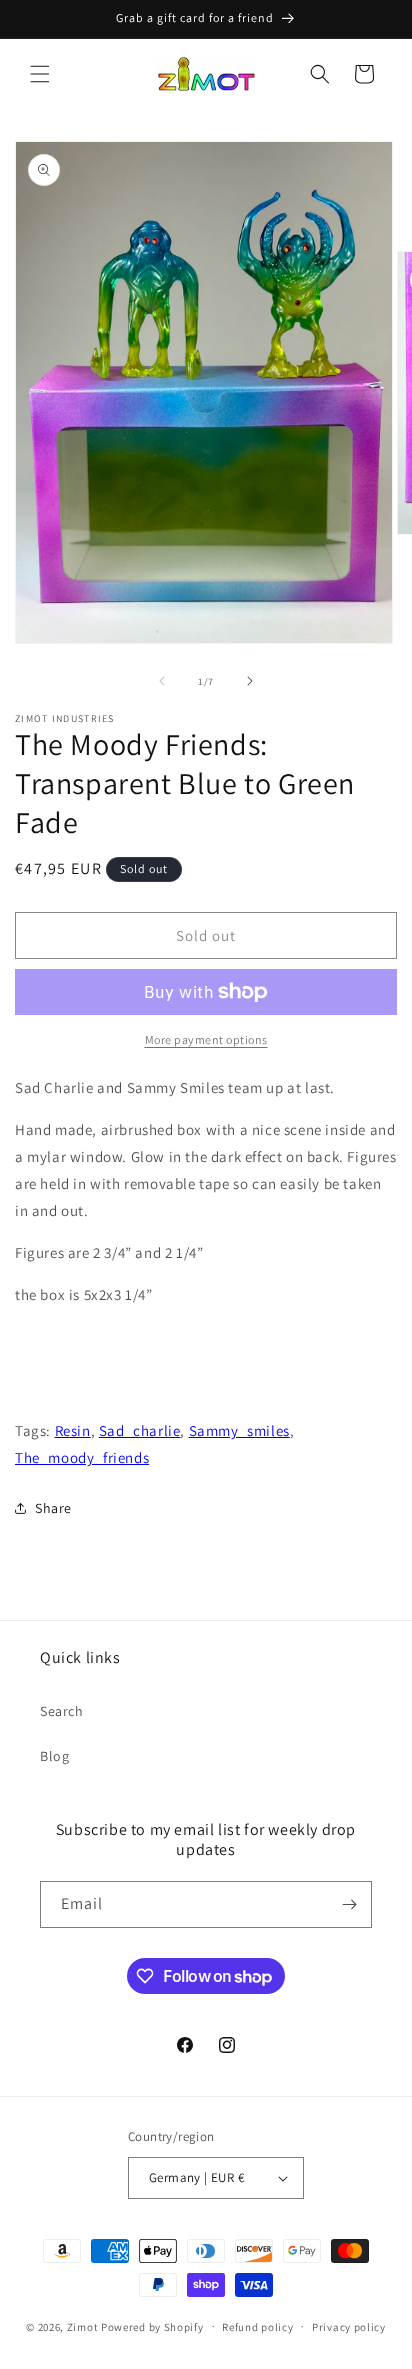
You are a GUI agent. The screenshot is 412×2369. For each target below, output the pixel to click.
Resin (73, 1430)
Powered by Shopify (152, 2326)
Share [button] (53, 1508)
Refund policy (257, 2327)
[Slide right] (250, 681)
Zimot (83, 2326)
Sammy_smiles (239, 1430)
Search (62, 1711)
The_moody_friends (82, 1457)
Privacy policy (349, 2327)
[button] (40, 74)
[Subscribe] (349, 1904)
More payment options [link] (206, 1039)
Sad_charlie (140, 1430)
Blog (54, 1756)
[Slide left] (162, 681)
